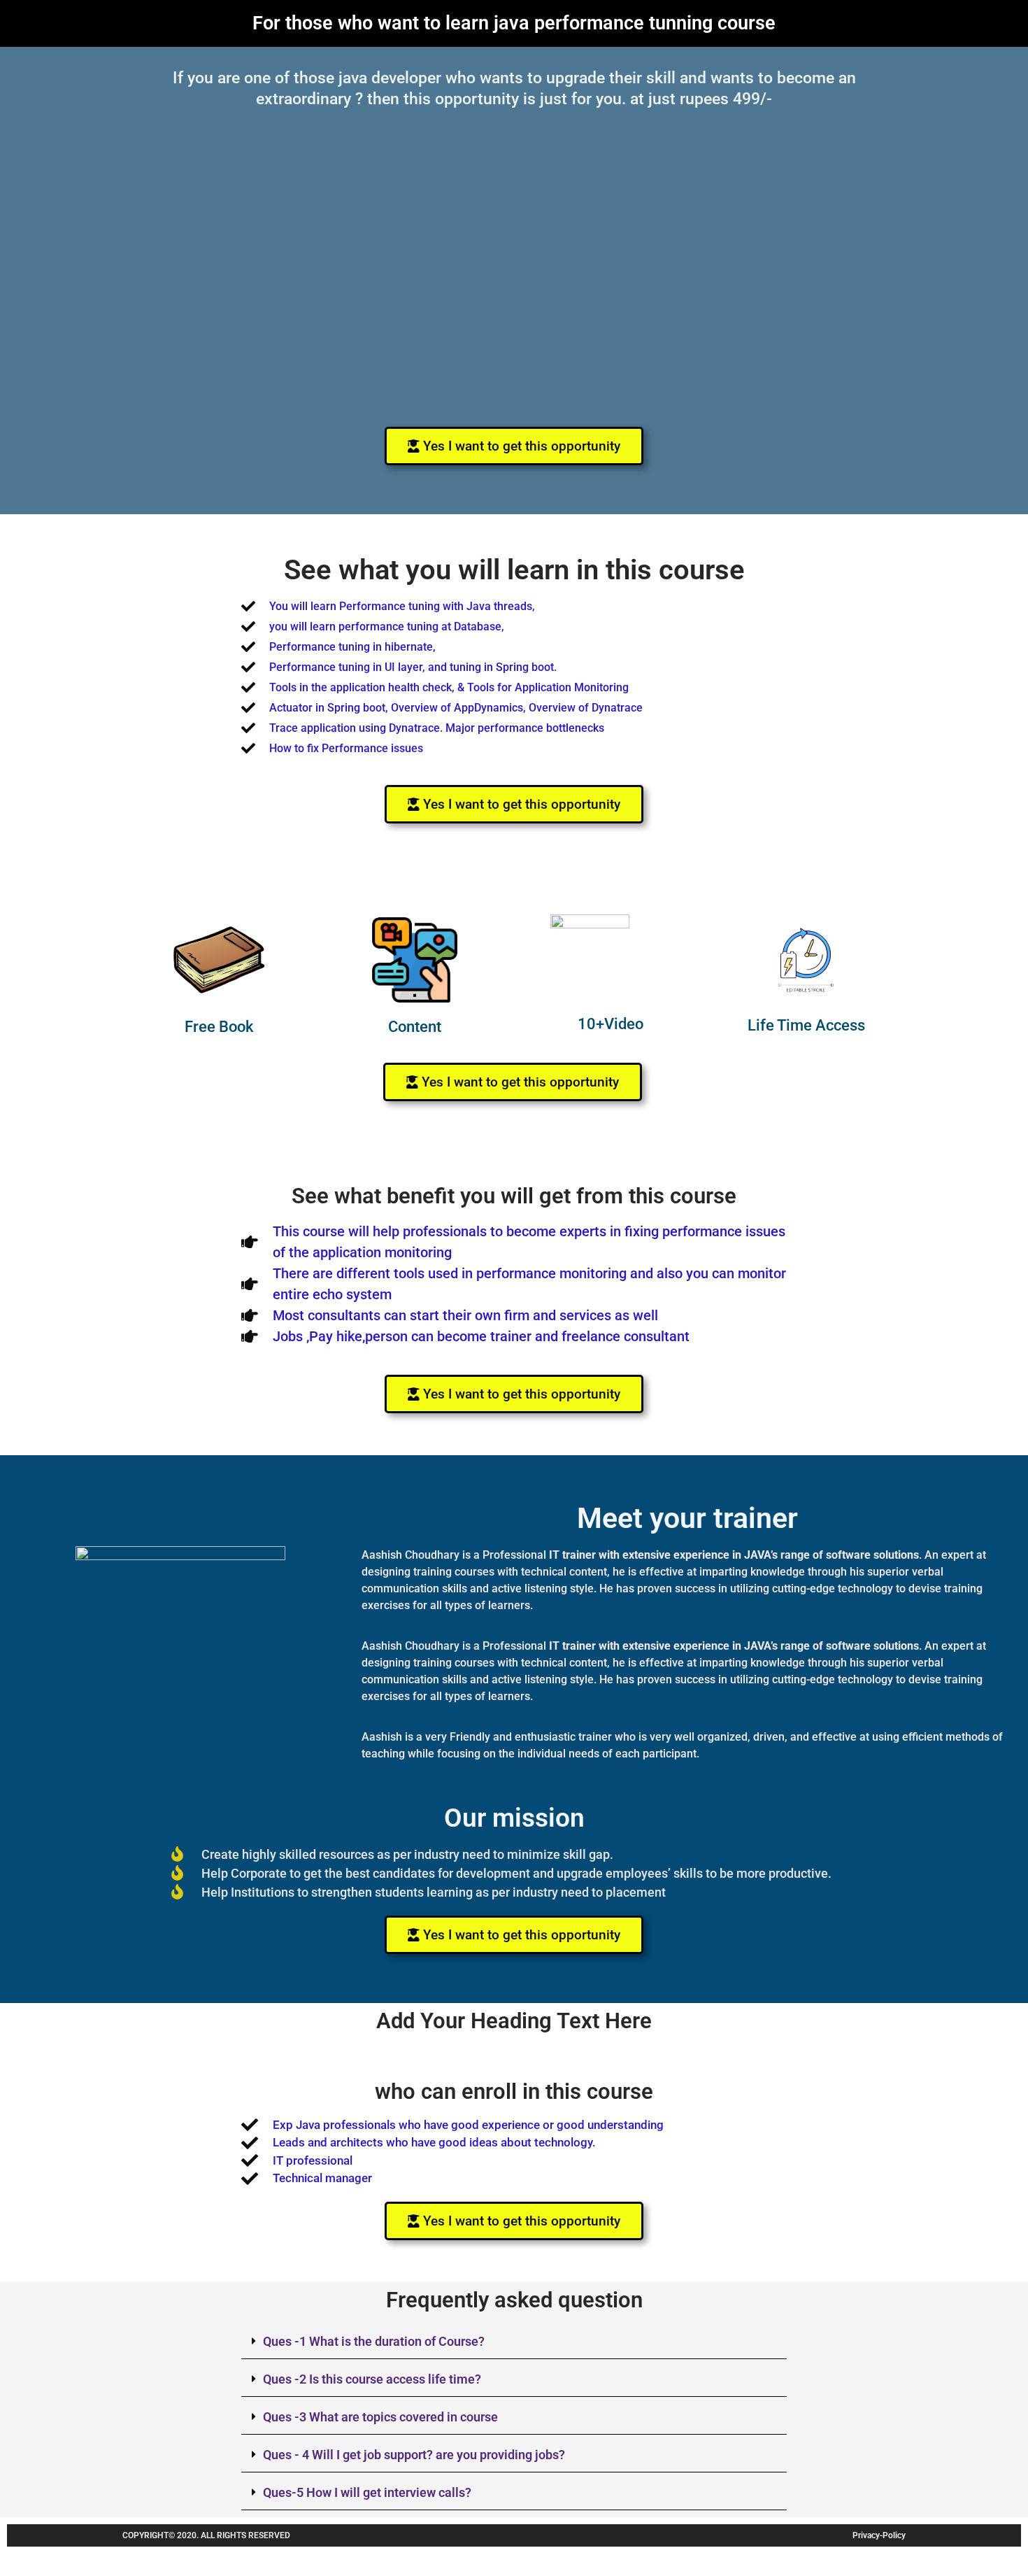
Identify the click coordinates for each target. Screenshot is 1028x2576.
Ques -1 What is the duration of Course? (374, 2341)
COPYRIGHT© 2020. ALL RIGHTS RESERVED (206, 2535)
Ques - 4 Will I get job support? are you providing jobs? (414, 2455)
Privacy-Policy (879, 2535)
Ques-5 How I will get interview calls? (367, 2492)
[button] (514, 2221)
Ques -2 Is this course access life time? (372, 2379)
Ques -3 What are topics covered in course (380, 2417)
